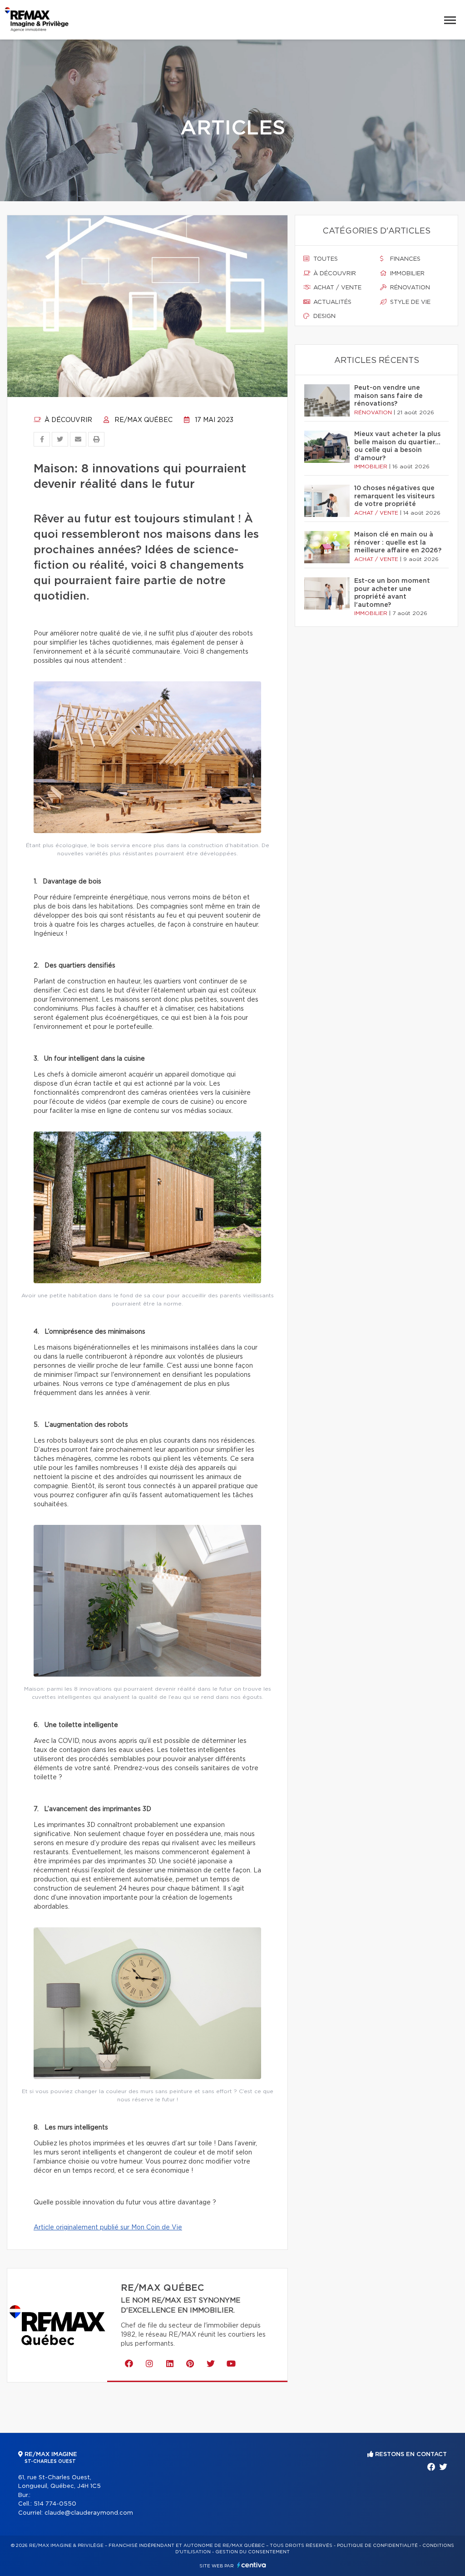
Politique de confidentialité (377, 2546)
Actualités (331, 302)
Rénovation (409, 288)
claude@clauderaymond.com (89, 2513)
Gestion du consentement (252, 2552)
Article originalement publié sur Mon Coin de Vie (108, 2228)
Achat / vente (336, 288)
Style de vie (409, 302)
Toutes (325, 259)
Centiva (252, 2565)
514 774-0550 (55, 2504)
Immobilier (406, 274)
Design (324, 316)
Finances (404, 259)
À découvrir (67, 420)
